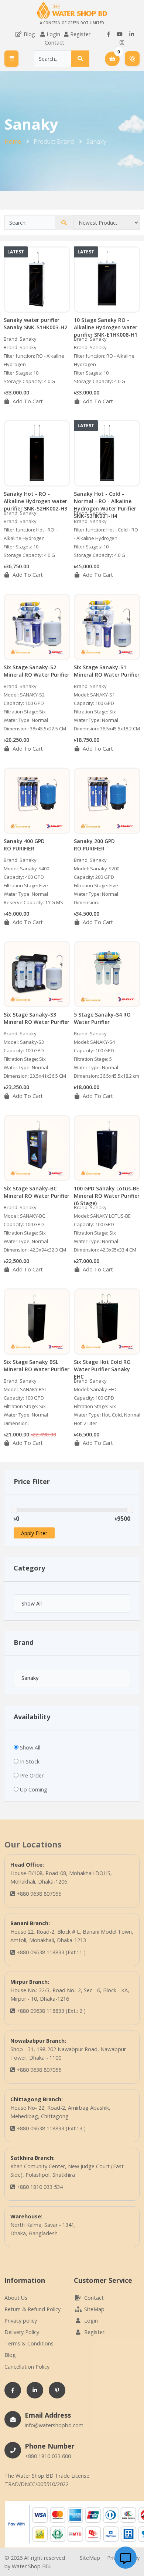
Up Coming (34, 1789)
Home (13, 141)
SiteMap (94, 2309)
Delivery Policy (22, 2332)
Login (53, 34)
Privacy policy (21, 2321)
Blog (29, 34)
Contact (54, 43)
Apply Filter (34, 1533)
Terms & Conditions (29, 2343)
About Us (16, 2298)
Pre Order (32, 1775)
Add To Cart (27, 401)
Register (80, 34)
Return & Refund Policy (32, 2309)
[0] (113, 59)
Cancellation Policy (27, 2367)
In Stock (30, 1761)
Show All (30, 1747)
